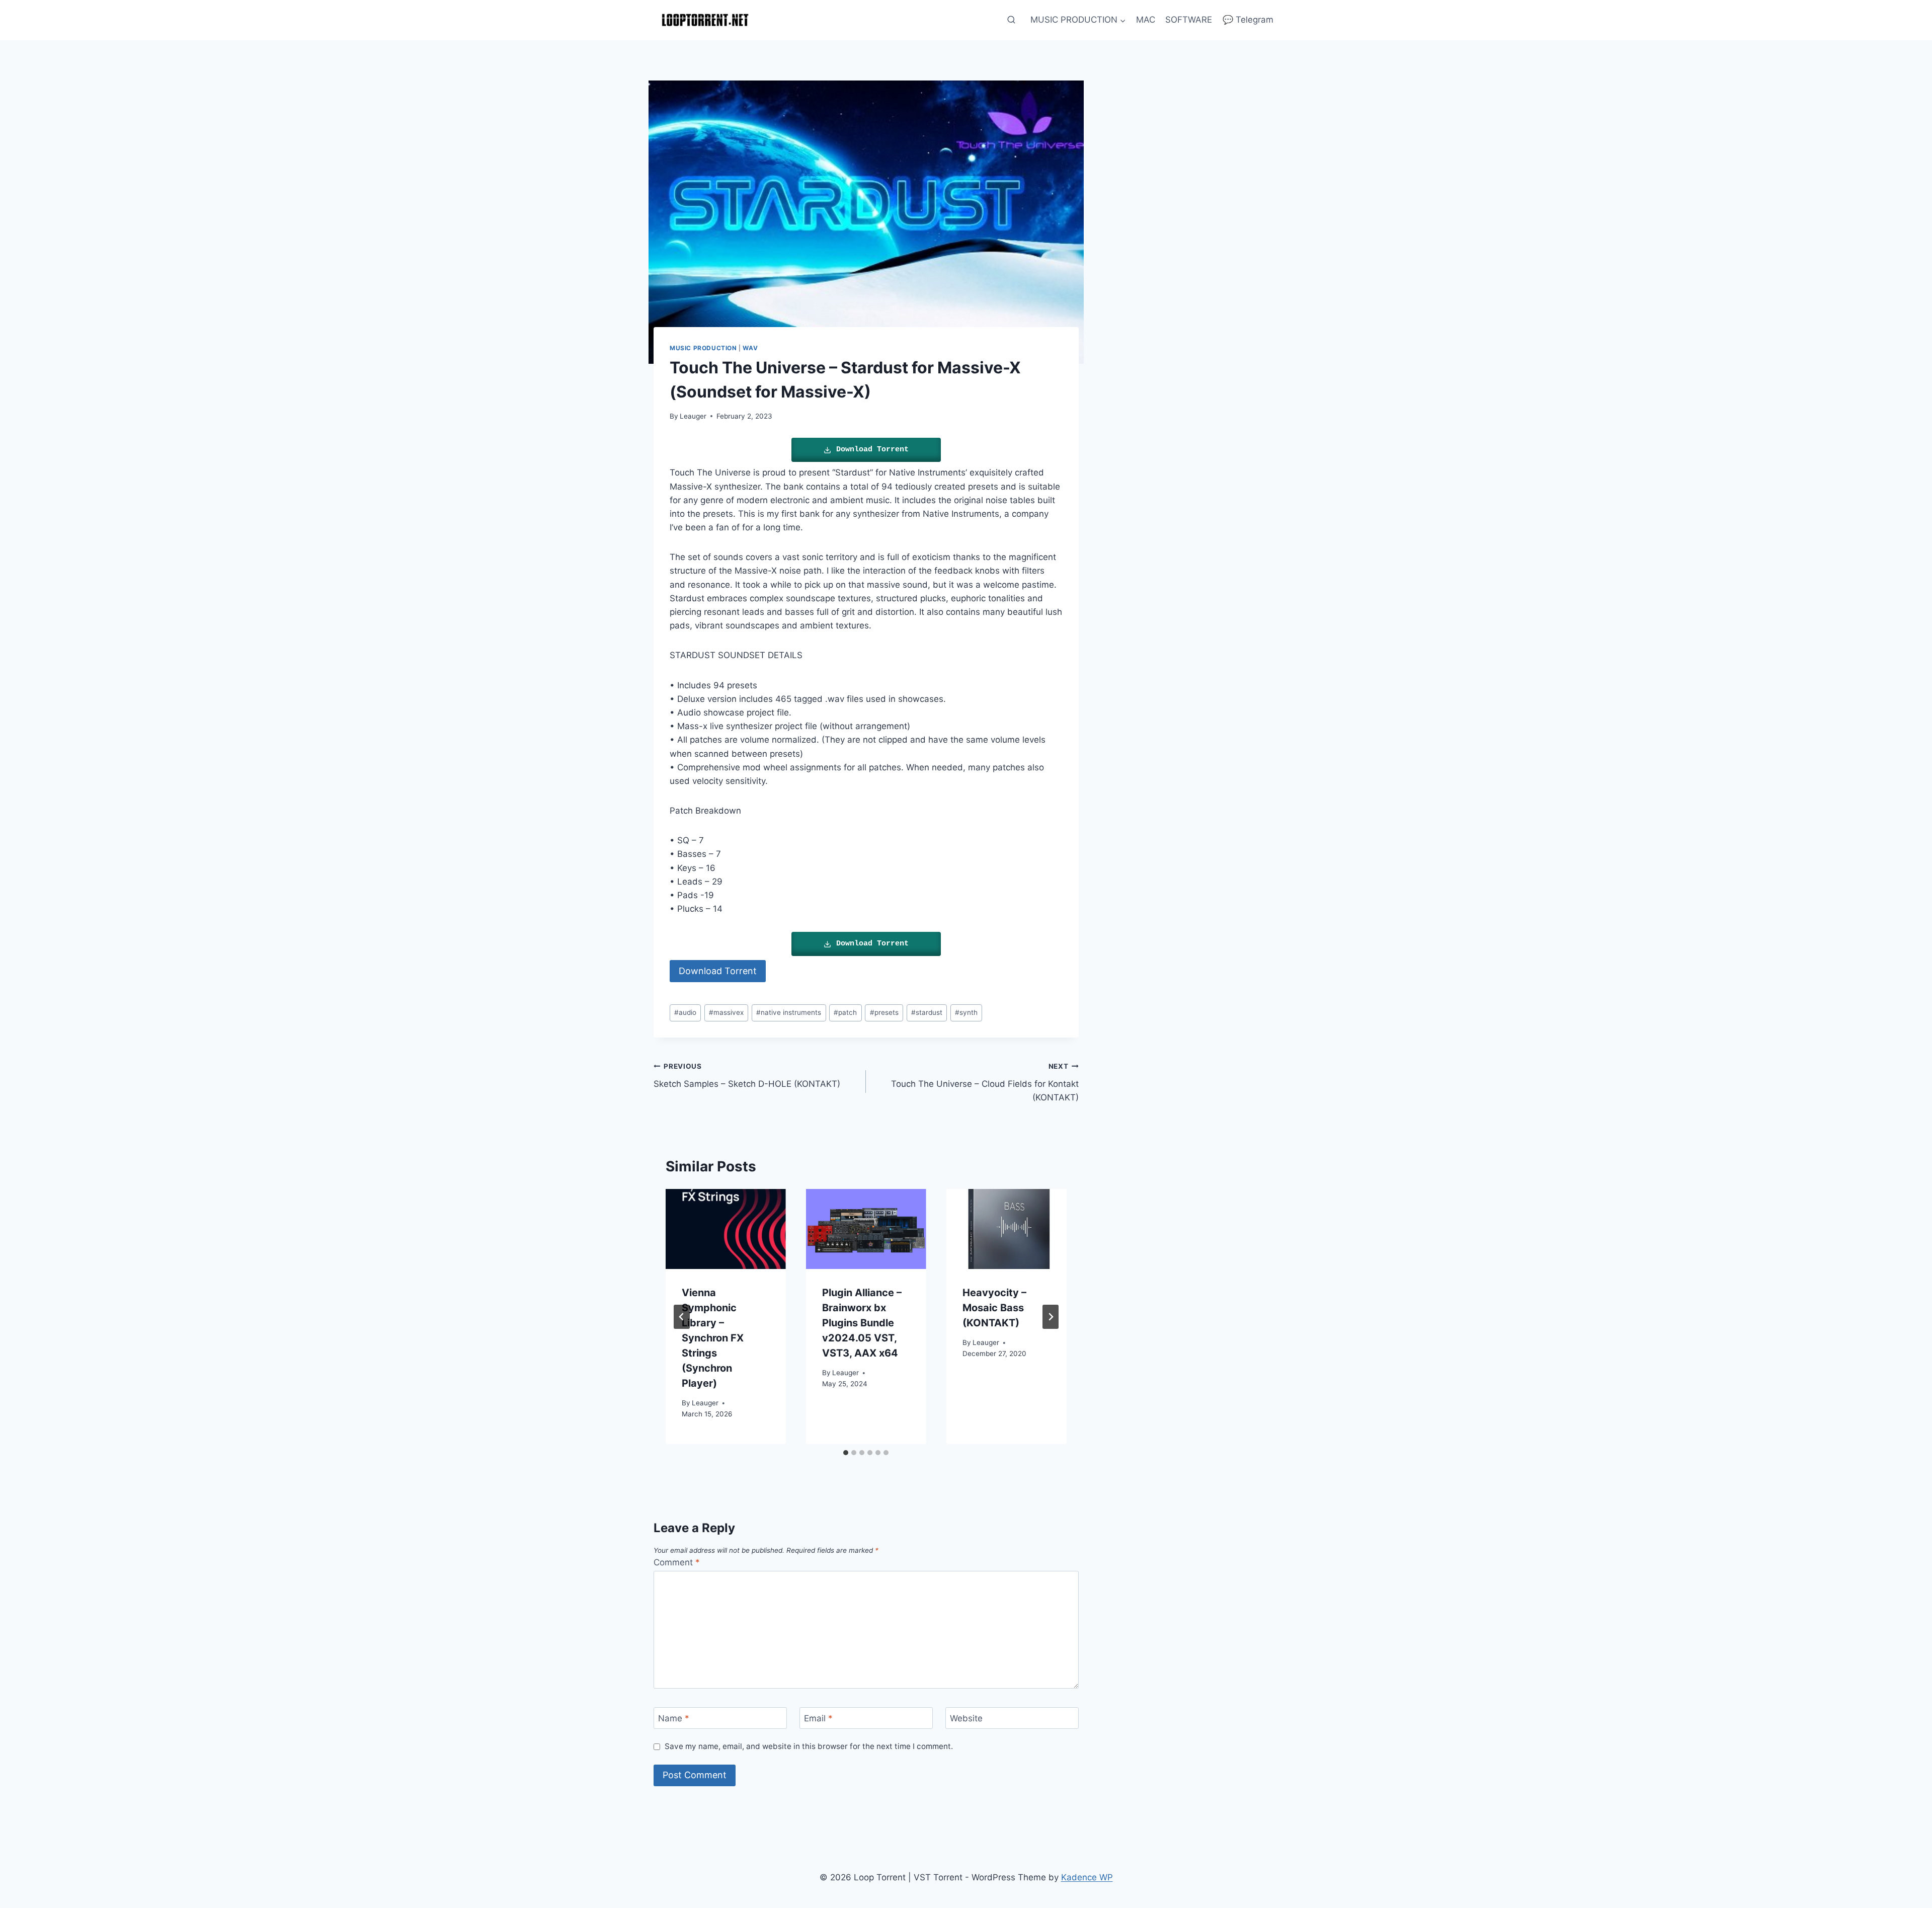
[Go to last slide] (682, 1317)
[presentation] (726, 1229)
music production (703, 348)
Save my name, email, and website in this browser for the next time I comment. (809, 1746)
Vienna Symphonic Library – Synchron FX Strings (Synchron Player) (713, 1338)
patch (845, 1012)
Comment (677, 1562)
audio (685, 1012)
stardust (927, 1012)
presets (884, 1012)
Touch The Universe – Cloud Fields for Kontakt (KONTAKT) (985, 1082)
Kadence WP (1087, 1877)
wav (750, 348)
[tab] (846, 1453)
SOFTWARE (1189, 20)
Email (818, 1718)
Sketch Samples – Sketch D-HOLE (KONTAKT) (747, 1076)
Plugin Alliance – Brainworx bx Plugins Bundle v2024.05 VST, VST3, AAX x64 (862, 1323)
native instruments (789, 1012)
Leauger (693, 416)
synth (966, 1012)
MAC (1146, 20)
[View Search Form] (1011, 20)
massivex (726, 1012)
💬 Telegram (1248, 20)
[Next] (1051, 1317)
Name (674, 1718)
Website (966, 1718)
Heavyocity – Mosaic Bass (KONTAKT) (994, 1308)
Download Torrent (872, 450)
